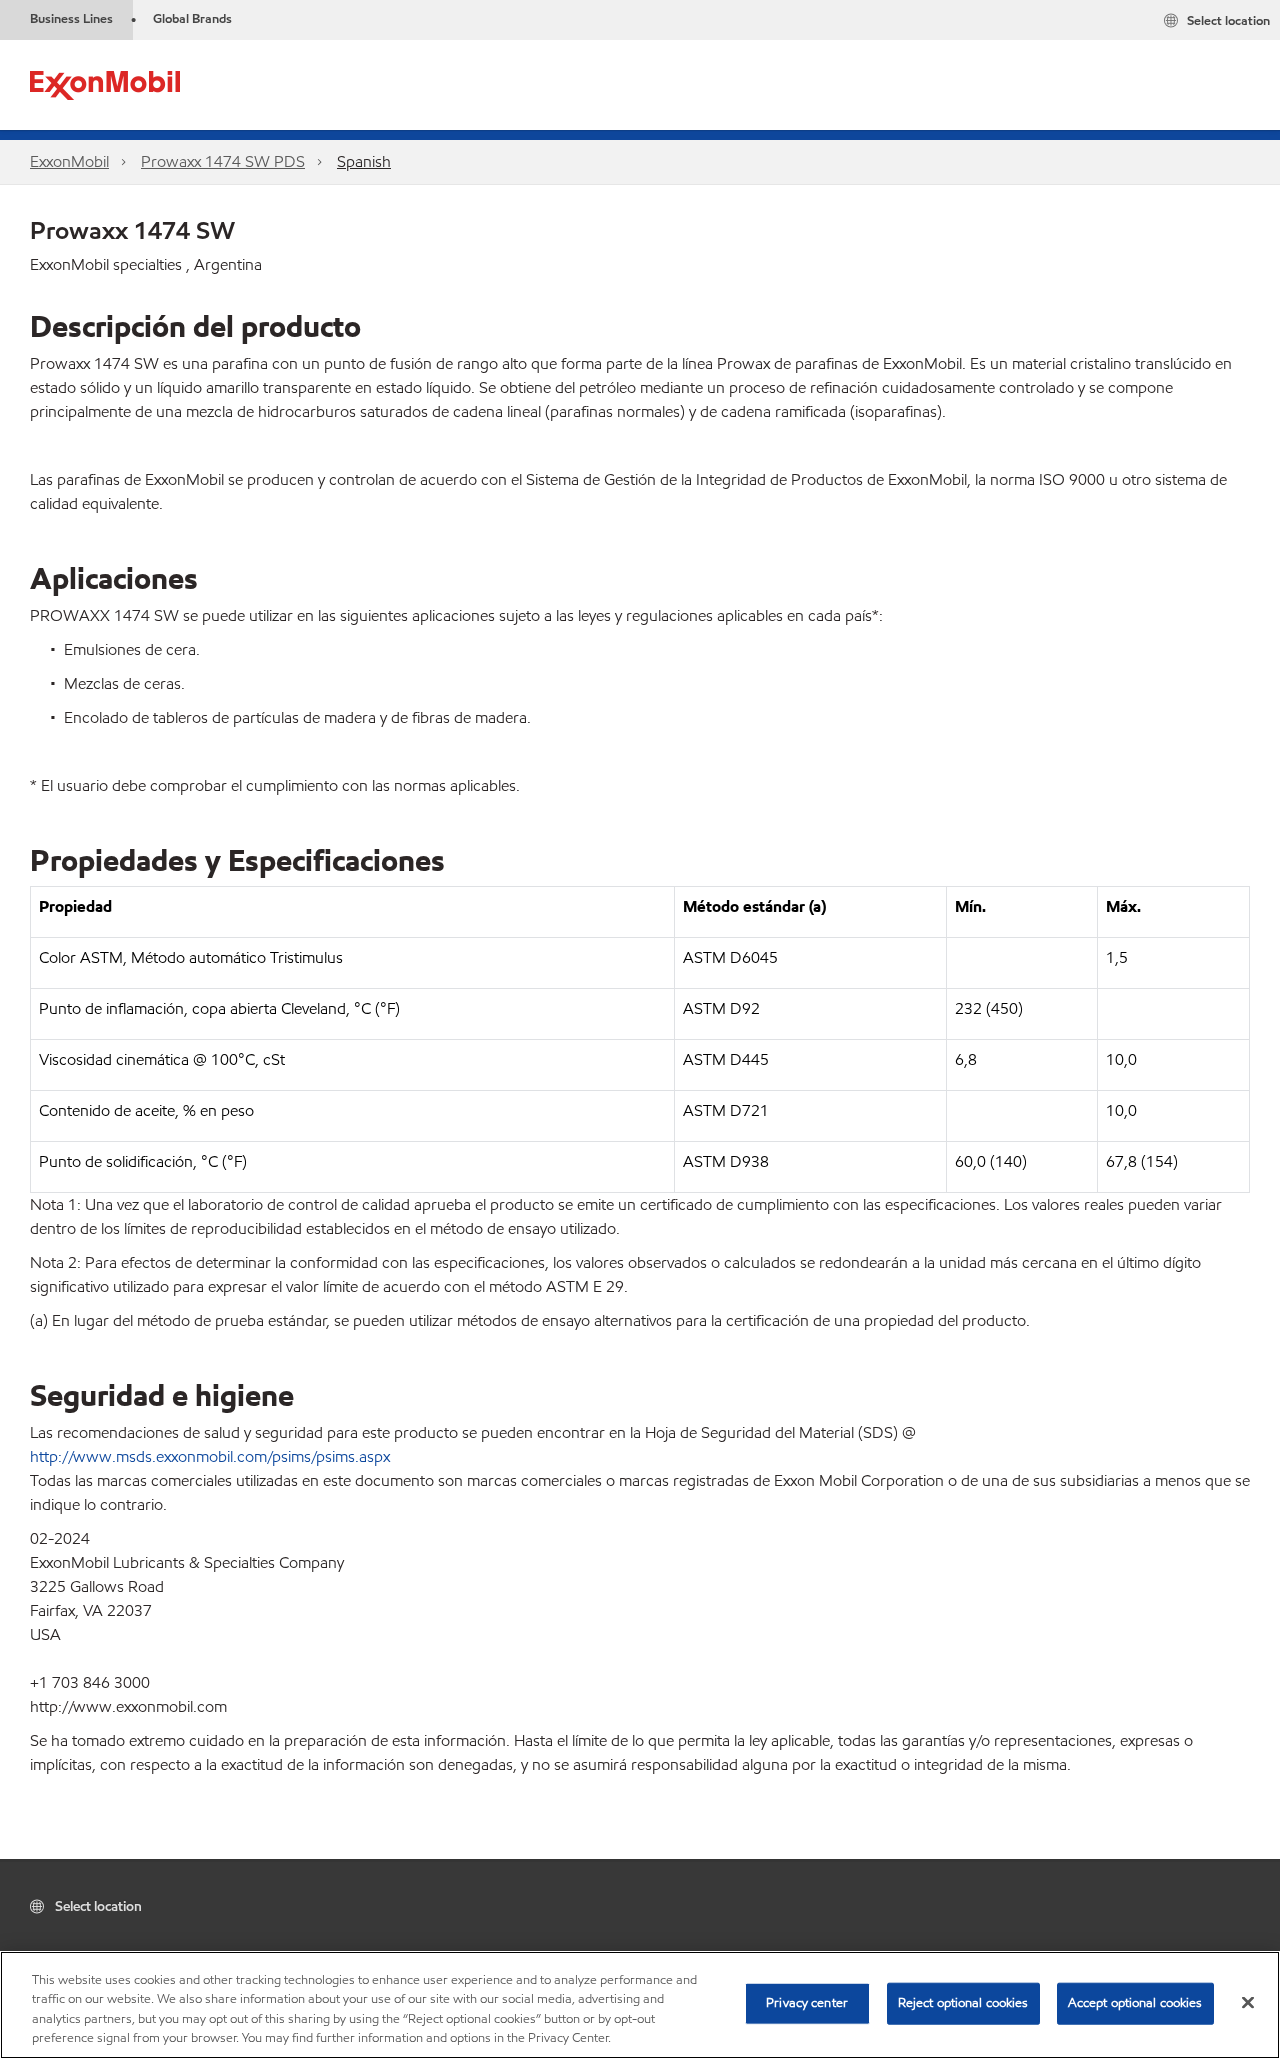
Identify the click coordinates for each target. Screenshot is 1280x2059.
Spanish (364, 161)
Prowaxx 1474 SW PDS (223, 161)
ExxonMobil (69, 161)
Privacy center (807, 2003)
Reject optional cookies (963, 2003)
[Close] (1248, 2002)
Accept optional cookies (1135, 2003)
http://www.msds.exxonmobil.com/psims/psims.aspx (210, 1456)
